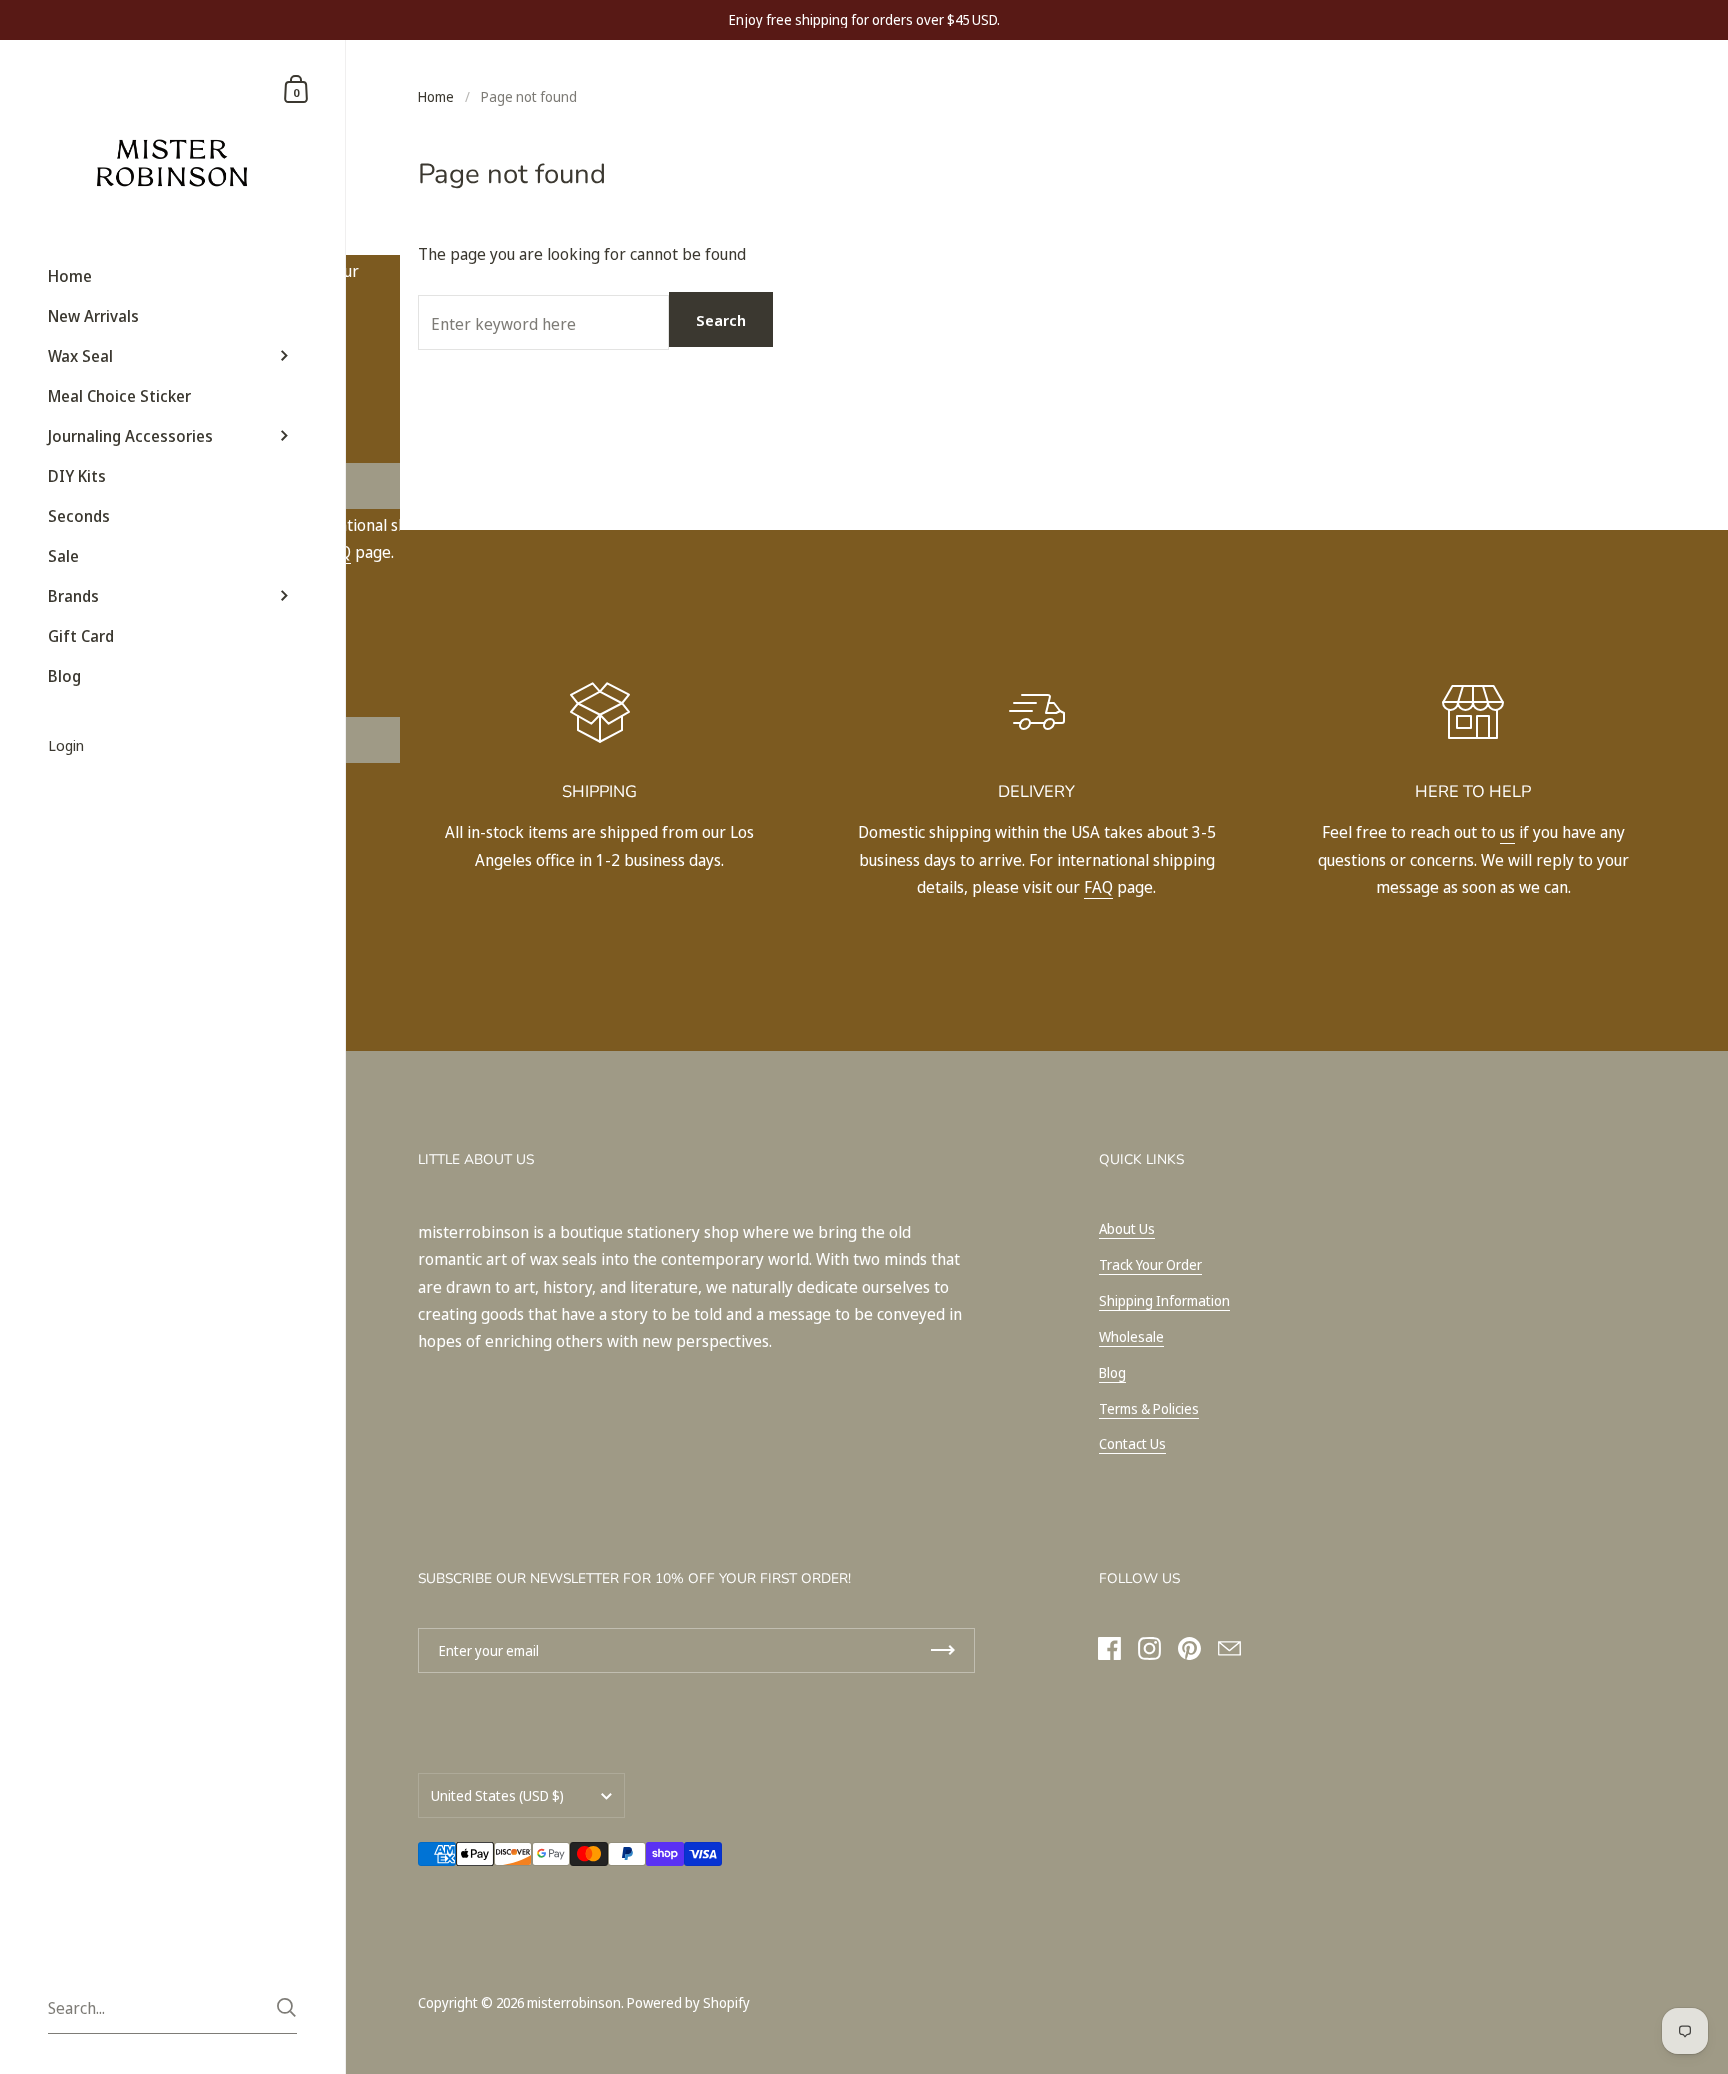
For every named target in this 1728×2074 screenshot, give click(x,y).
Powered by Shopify (688, 2002)
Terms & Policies (1149, 1408)
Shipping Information (1164, 1300)
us (1507, 832)
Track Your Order (1150, 1264)
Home (436, 96)
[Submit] (286, 2007)
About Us (1127, 1228)
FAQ (1098, 887)
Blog (1112, 1372)
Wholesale (1131, 1336)
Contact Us (1132, 1443)
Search (721, 320)
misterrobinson (574, 2002)
